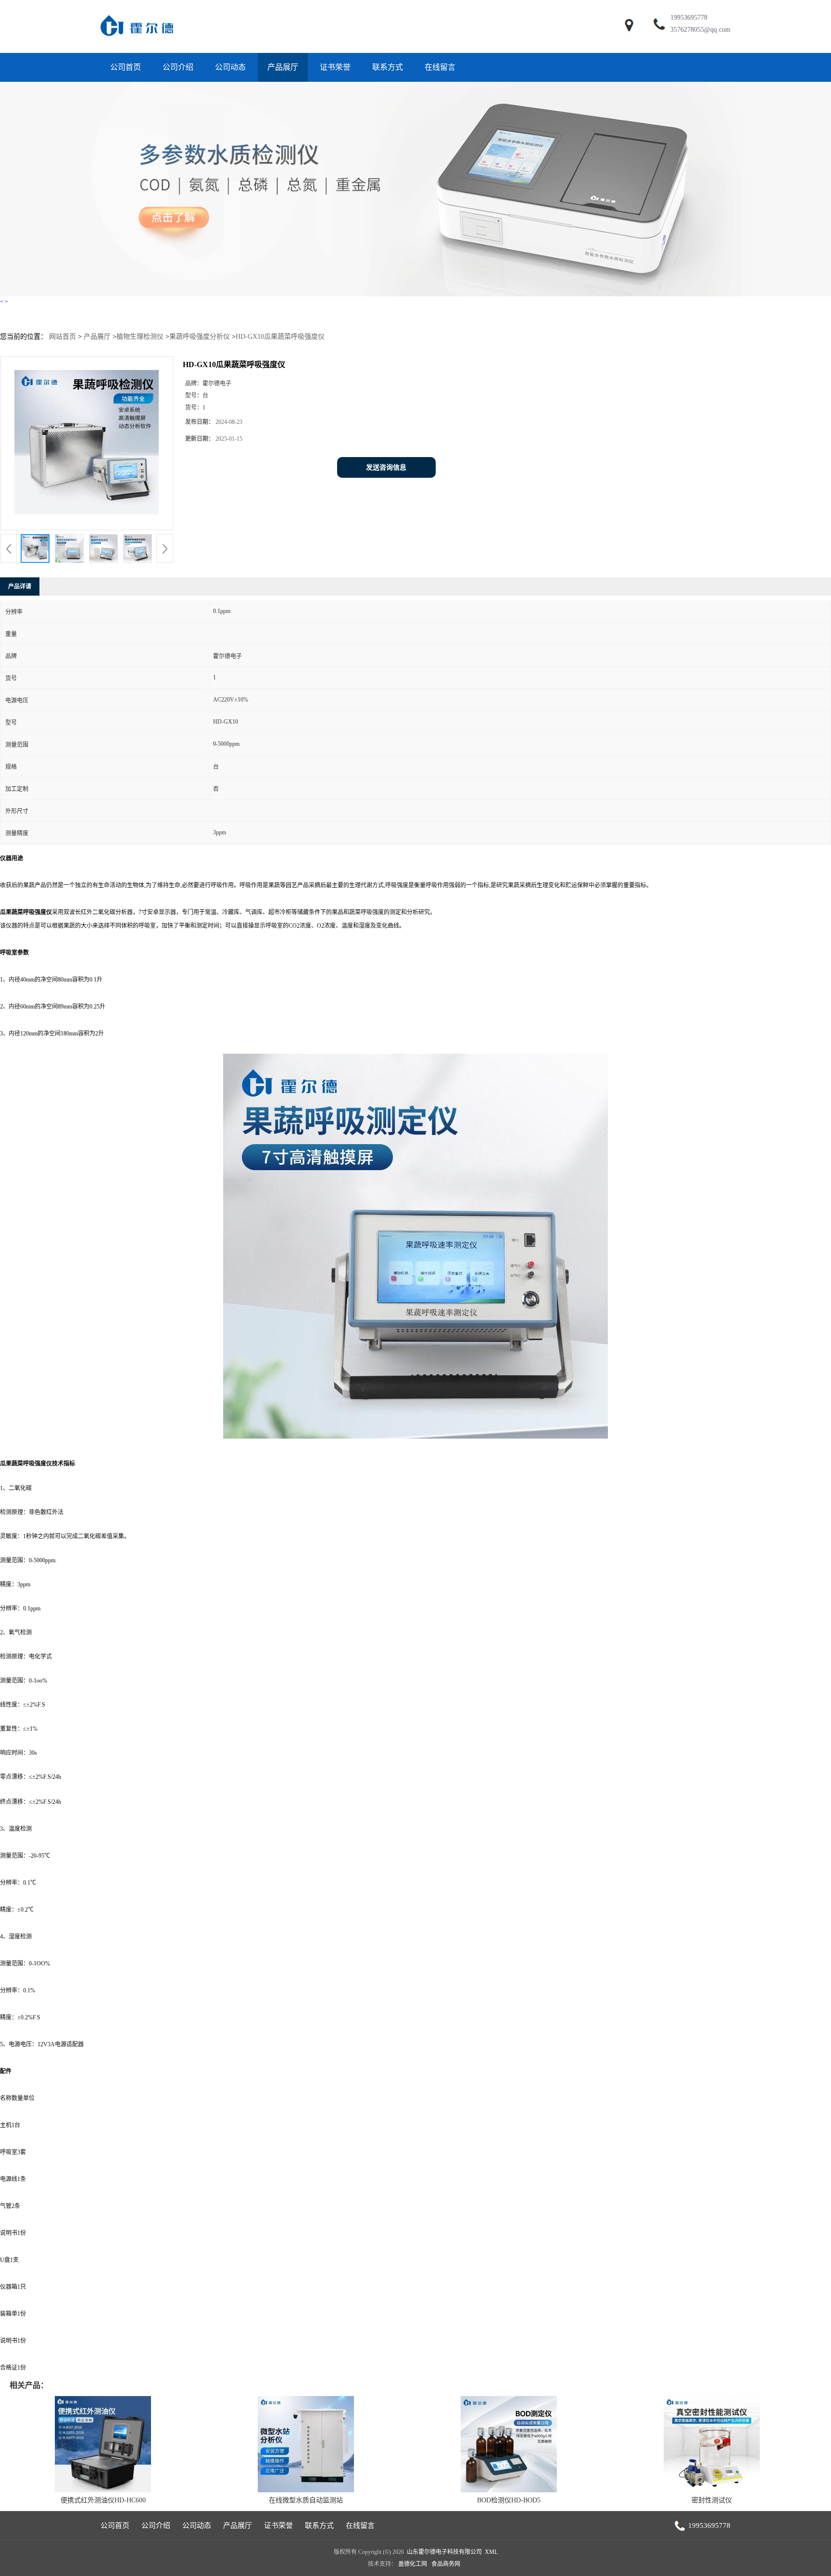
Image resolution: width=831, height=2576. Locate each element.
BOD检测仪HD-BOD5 (509, 2500)
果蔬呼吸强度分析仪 (200, 337)
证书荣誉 (335, 67)
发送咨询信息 (386, 467)
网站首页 (63, 337)
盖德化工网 (413, 2564)
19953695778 (689, 18)
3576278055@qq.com (700, 30)
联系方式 (388, 67)
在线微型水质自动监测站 (306, 2500)
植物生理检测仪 (140, 337)
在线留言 (440, 67)
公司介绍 (178, 67)
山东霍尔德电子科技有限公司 (444, 2552)
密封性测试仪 (712, 2500)
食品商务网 (446, 2564)
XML (491, 2552)
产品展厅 (283, 67)
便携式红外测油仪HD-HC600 (103, 2500)
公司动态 (230, 67)
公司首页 (126, 67)
